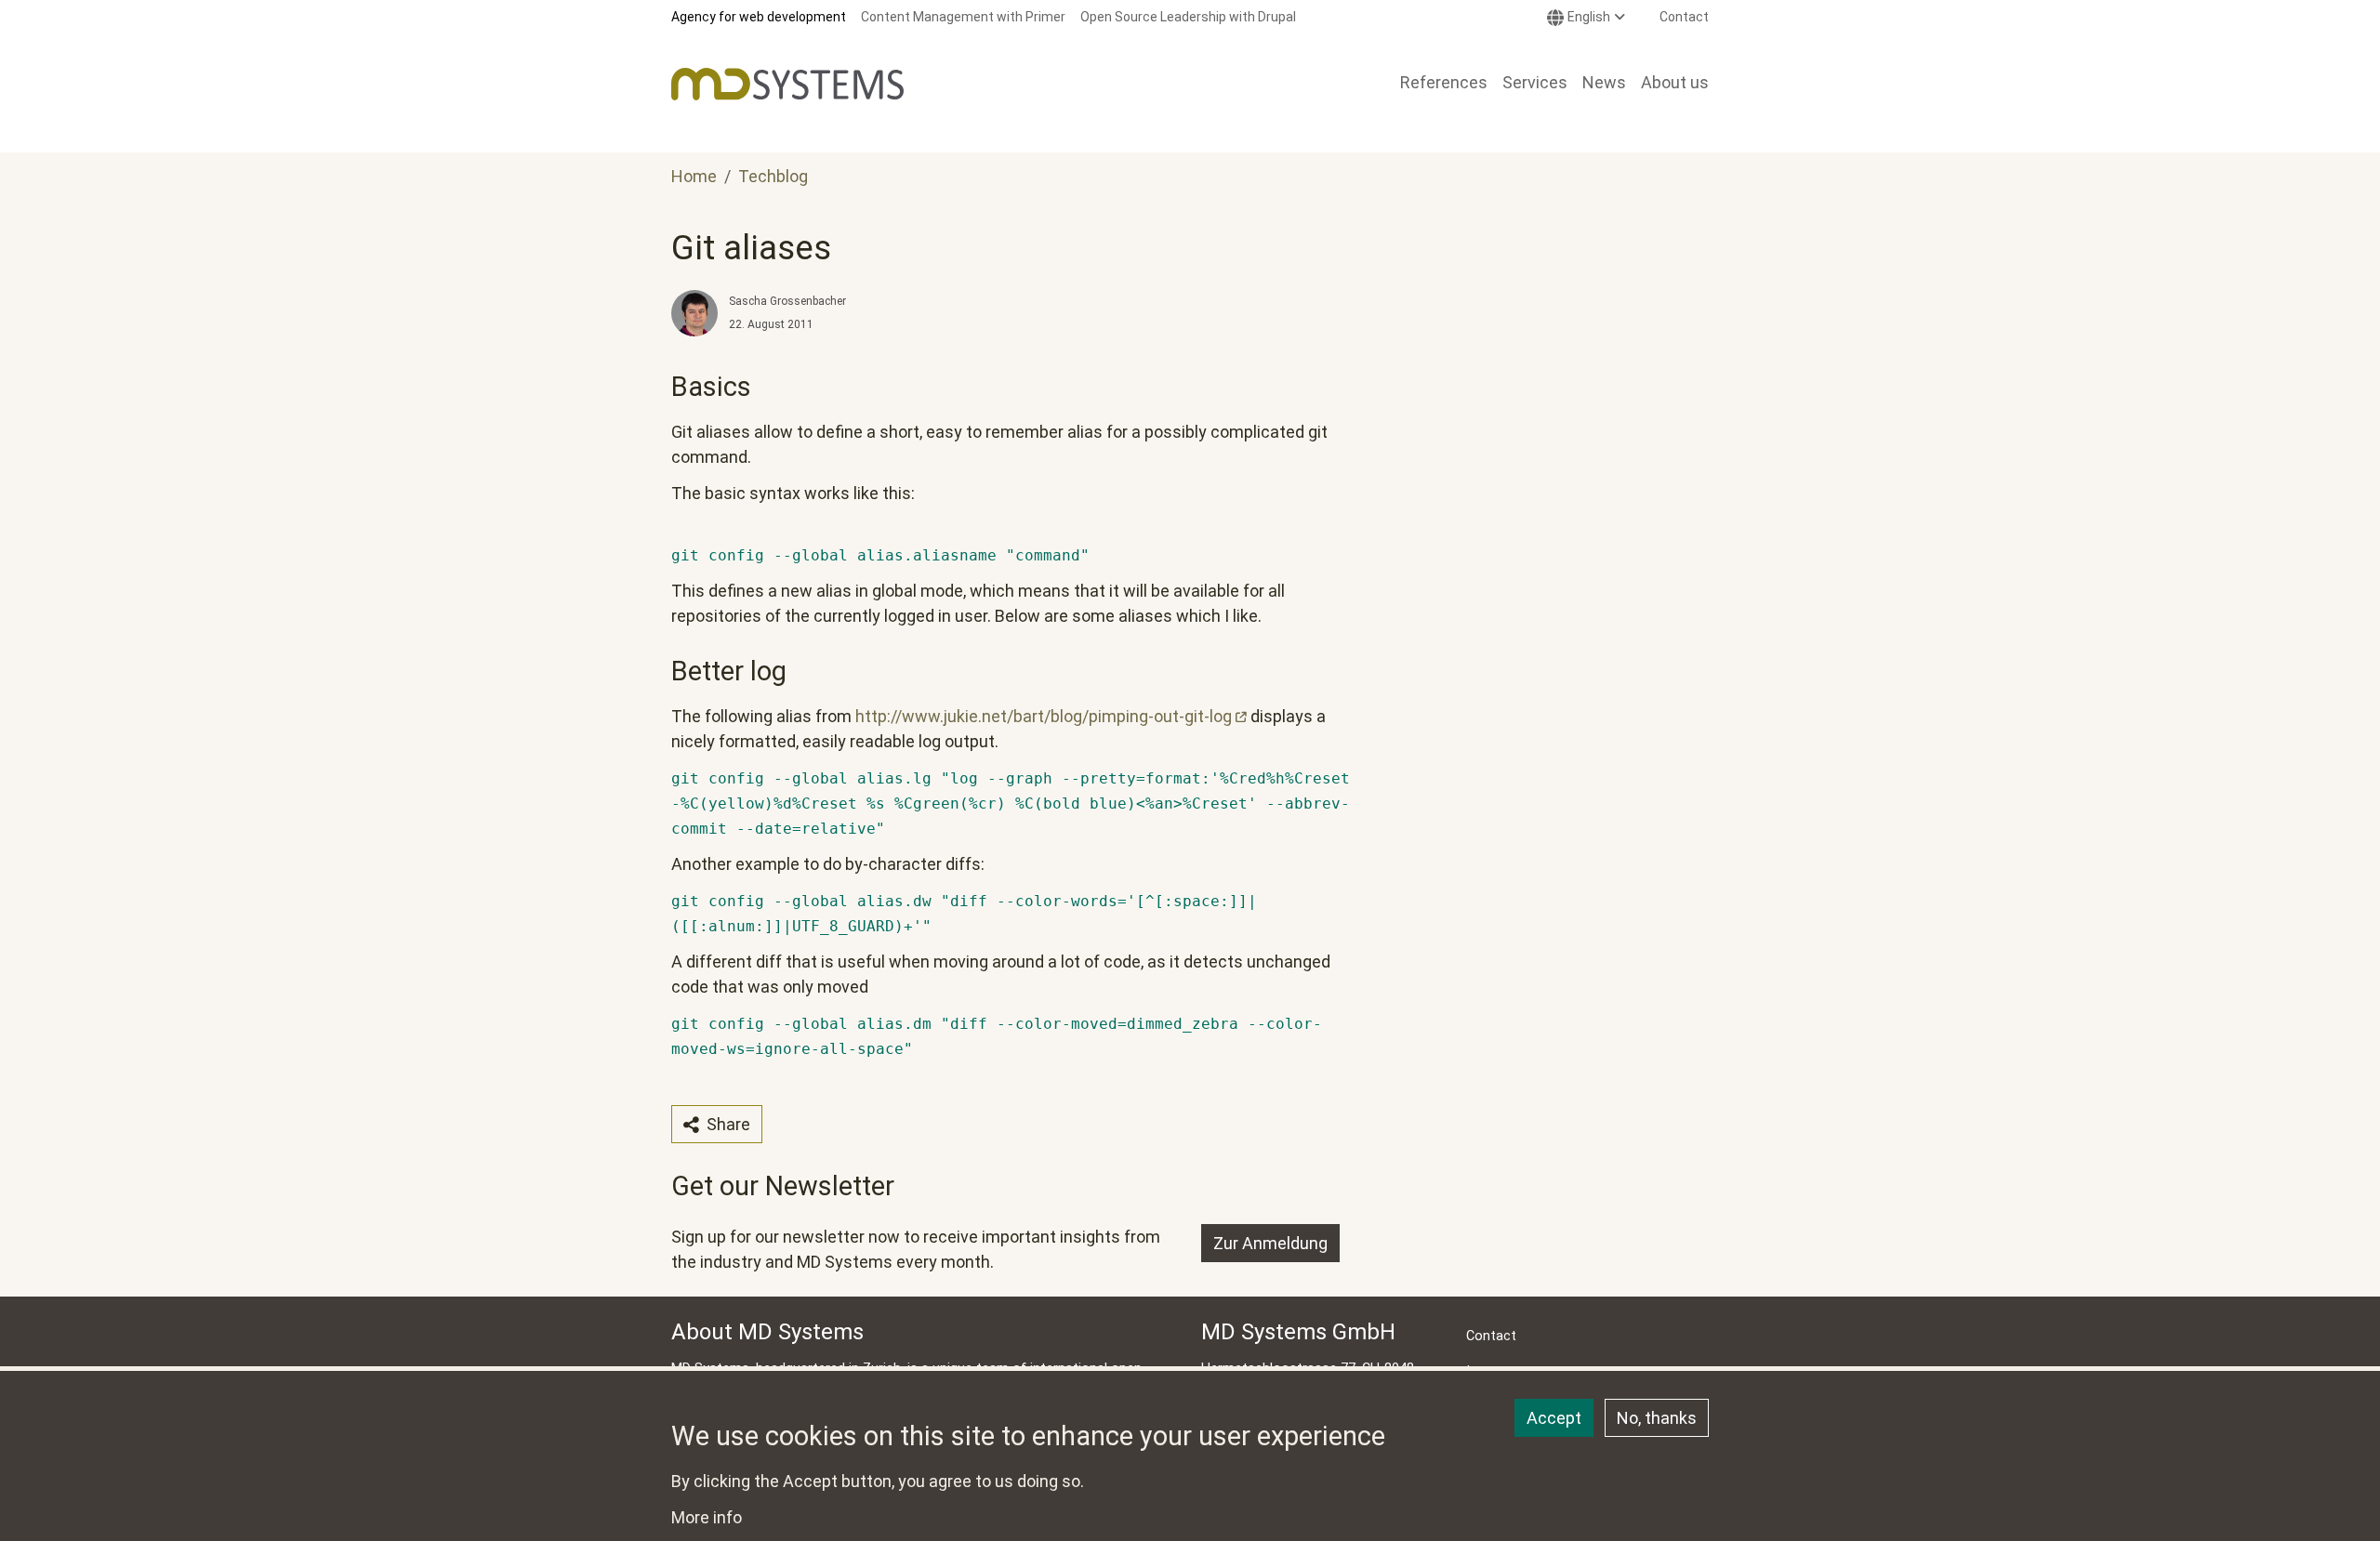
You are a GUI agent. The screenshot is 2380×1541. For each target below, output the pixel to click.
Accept (1554, 1418)
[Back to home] (787, 84)
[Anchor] (659, 387)
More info (707, 1517)
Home (694, 176)
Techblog (773, 176)
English (1589, 17)
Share (727, 1124)
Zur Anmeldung (1270, 1243)
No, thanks (1657, 1418)
